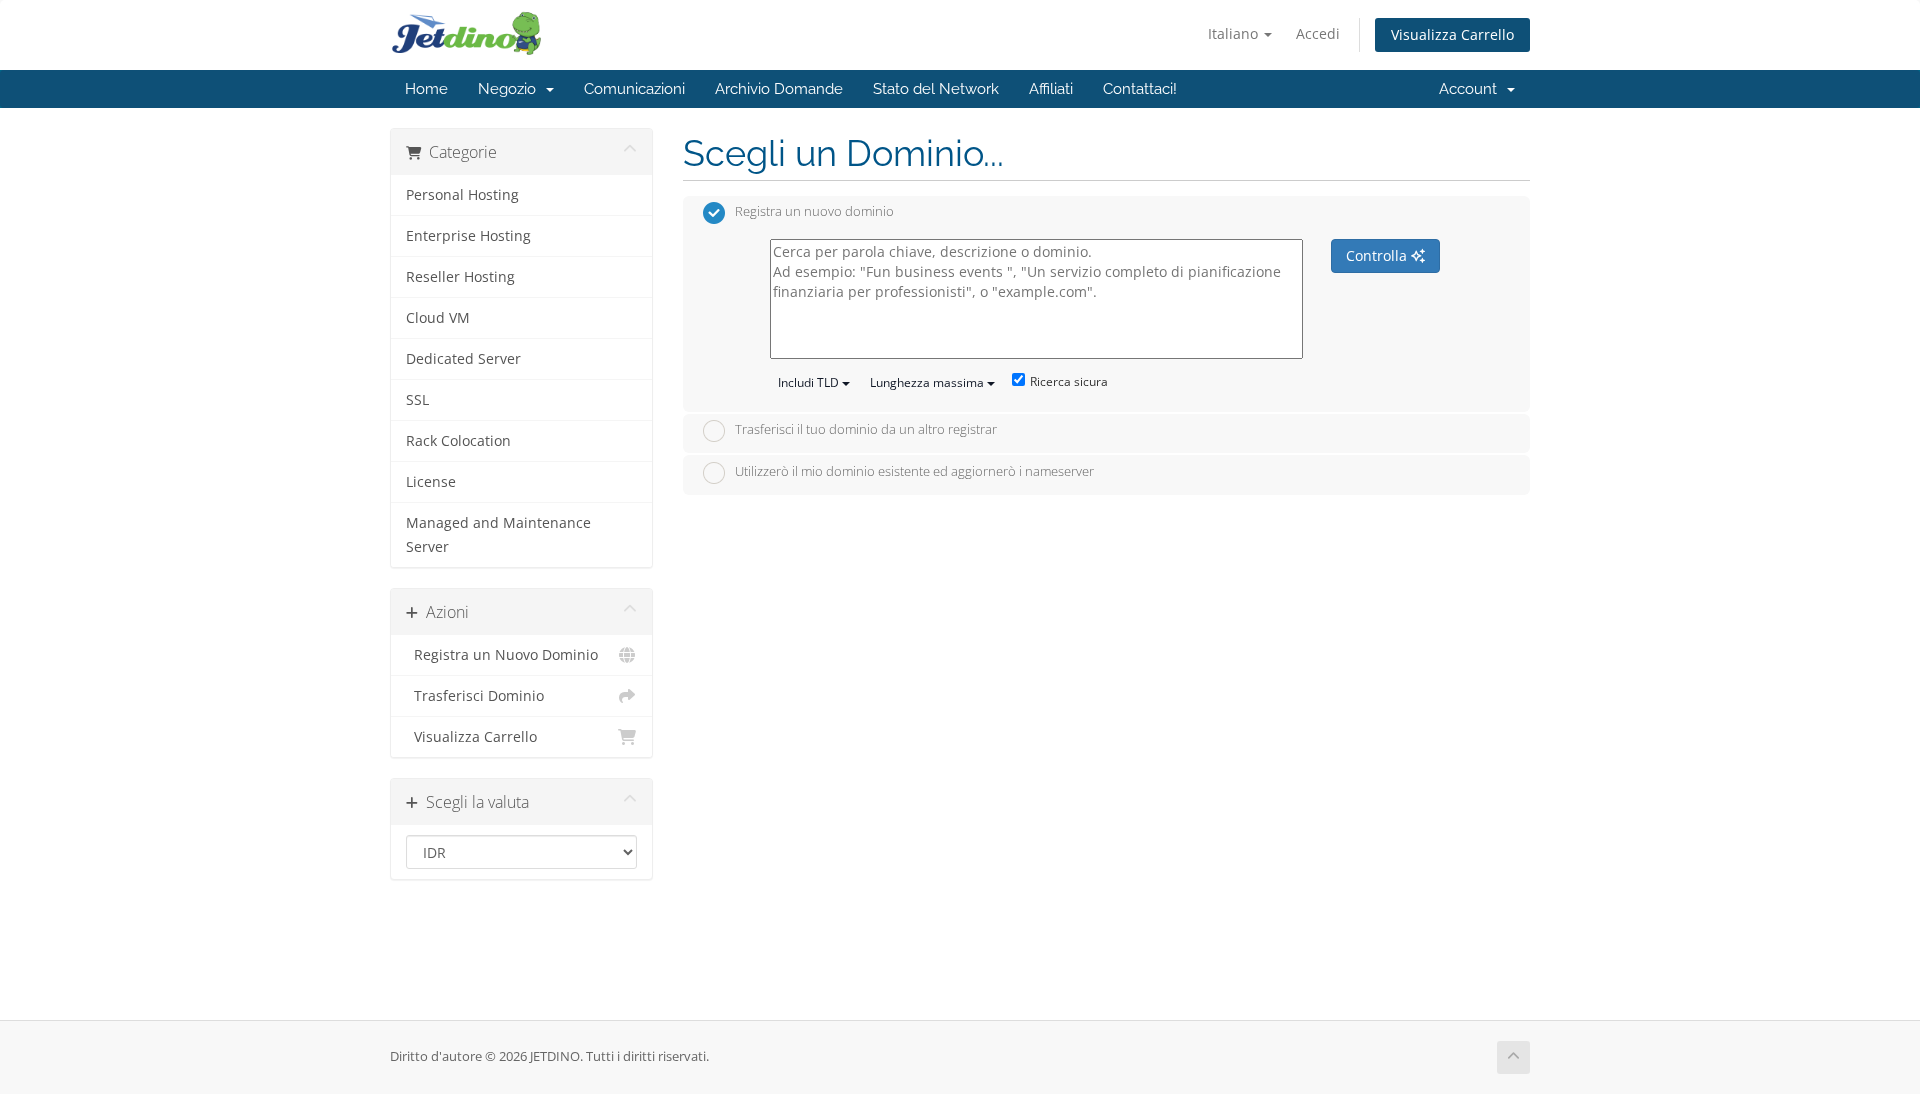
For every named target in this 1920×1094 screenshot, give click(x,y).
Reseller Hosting (460, 277)
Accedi (1318, 33)
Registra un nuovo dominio (814, 212)
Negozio (511, 89)
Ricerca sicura (1069, 381)
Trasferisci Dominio (475, 696)
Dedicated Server (463, 359)
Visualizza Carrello (1452, 34)
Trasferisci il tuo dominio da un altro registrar (866, 430)
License (431, 482)
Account (1472, 89)
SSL (417, 400)
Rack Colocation (458, 441)
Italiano (1235, 33)
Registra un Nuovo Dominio (502, 655)
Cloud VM (438, 318)
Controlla (1378, 255)
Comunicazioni (634, 89)
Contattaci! (1140, 89)
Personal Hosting (462, 195)
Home (426, 89)
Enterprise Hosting (468, 236)
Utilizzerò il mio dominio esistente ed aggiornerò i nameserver (914, 471)
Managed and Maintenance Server (498, 535)
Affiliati (1051, 89)
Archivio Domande (779, 89)
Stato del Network (936, 89)
